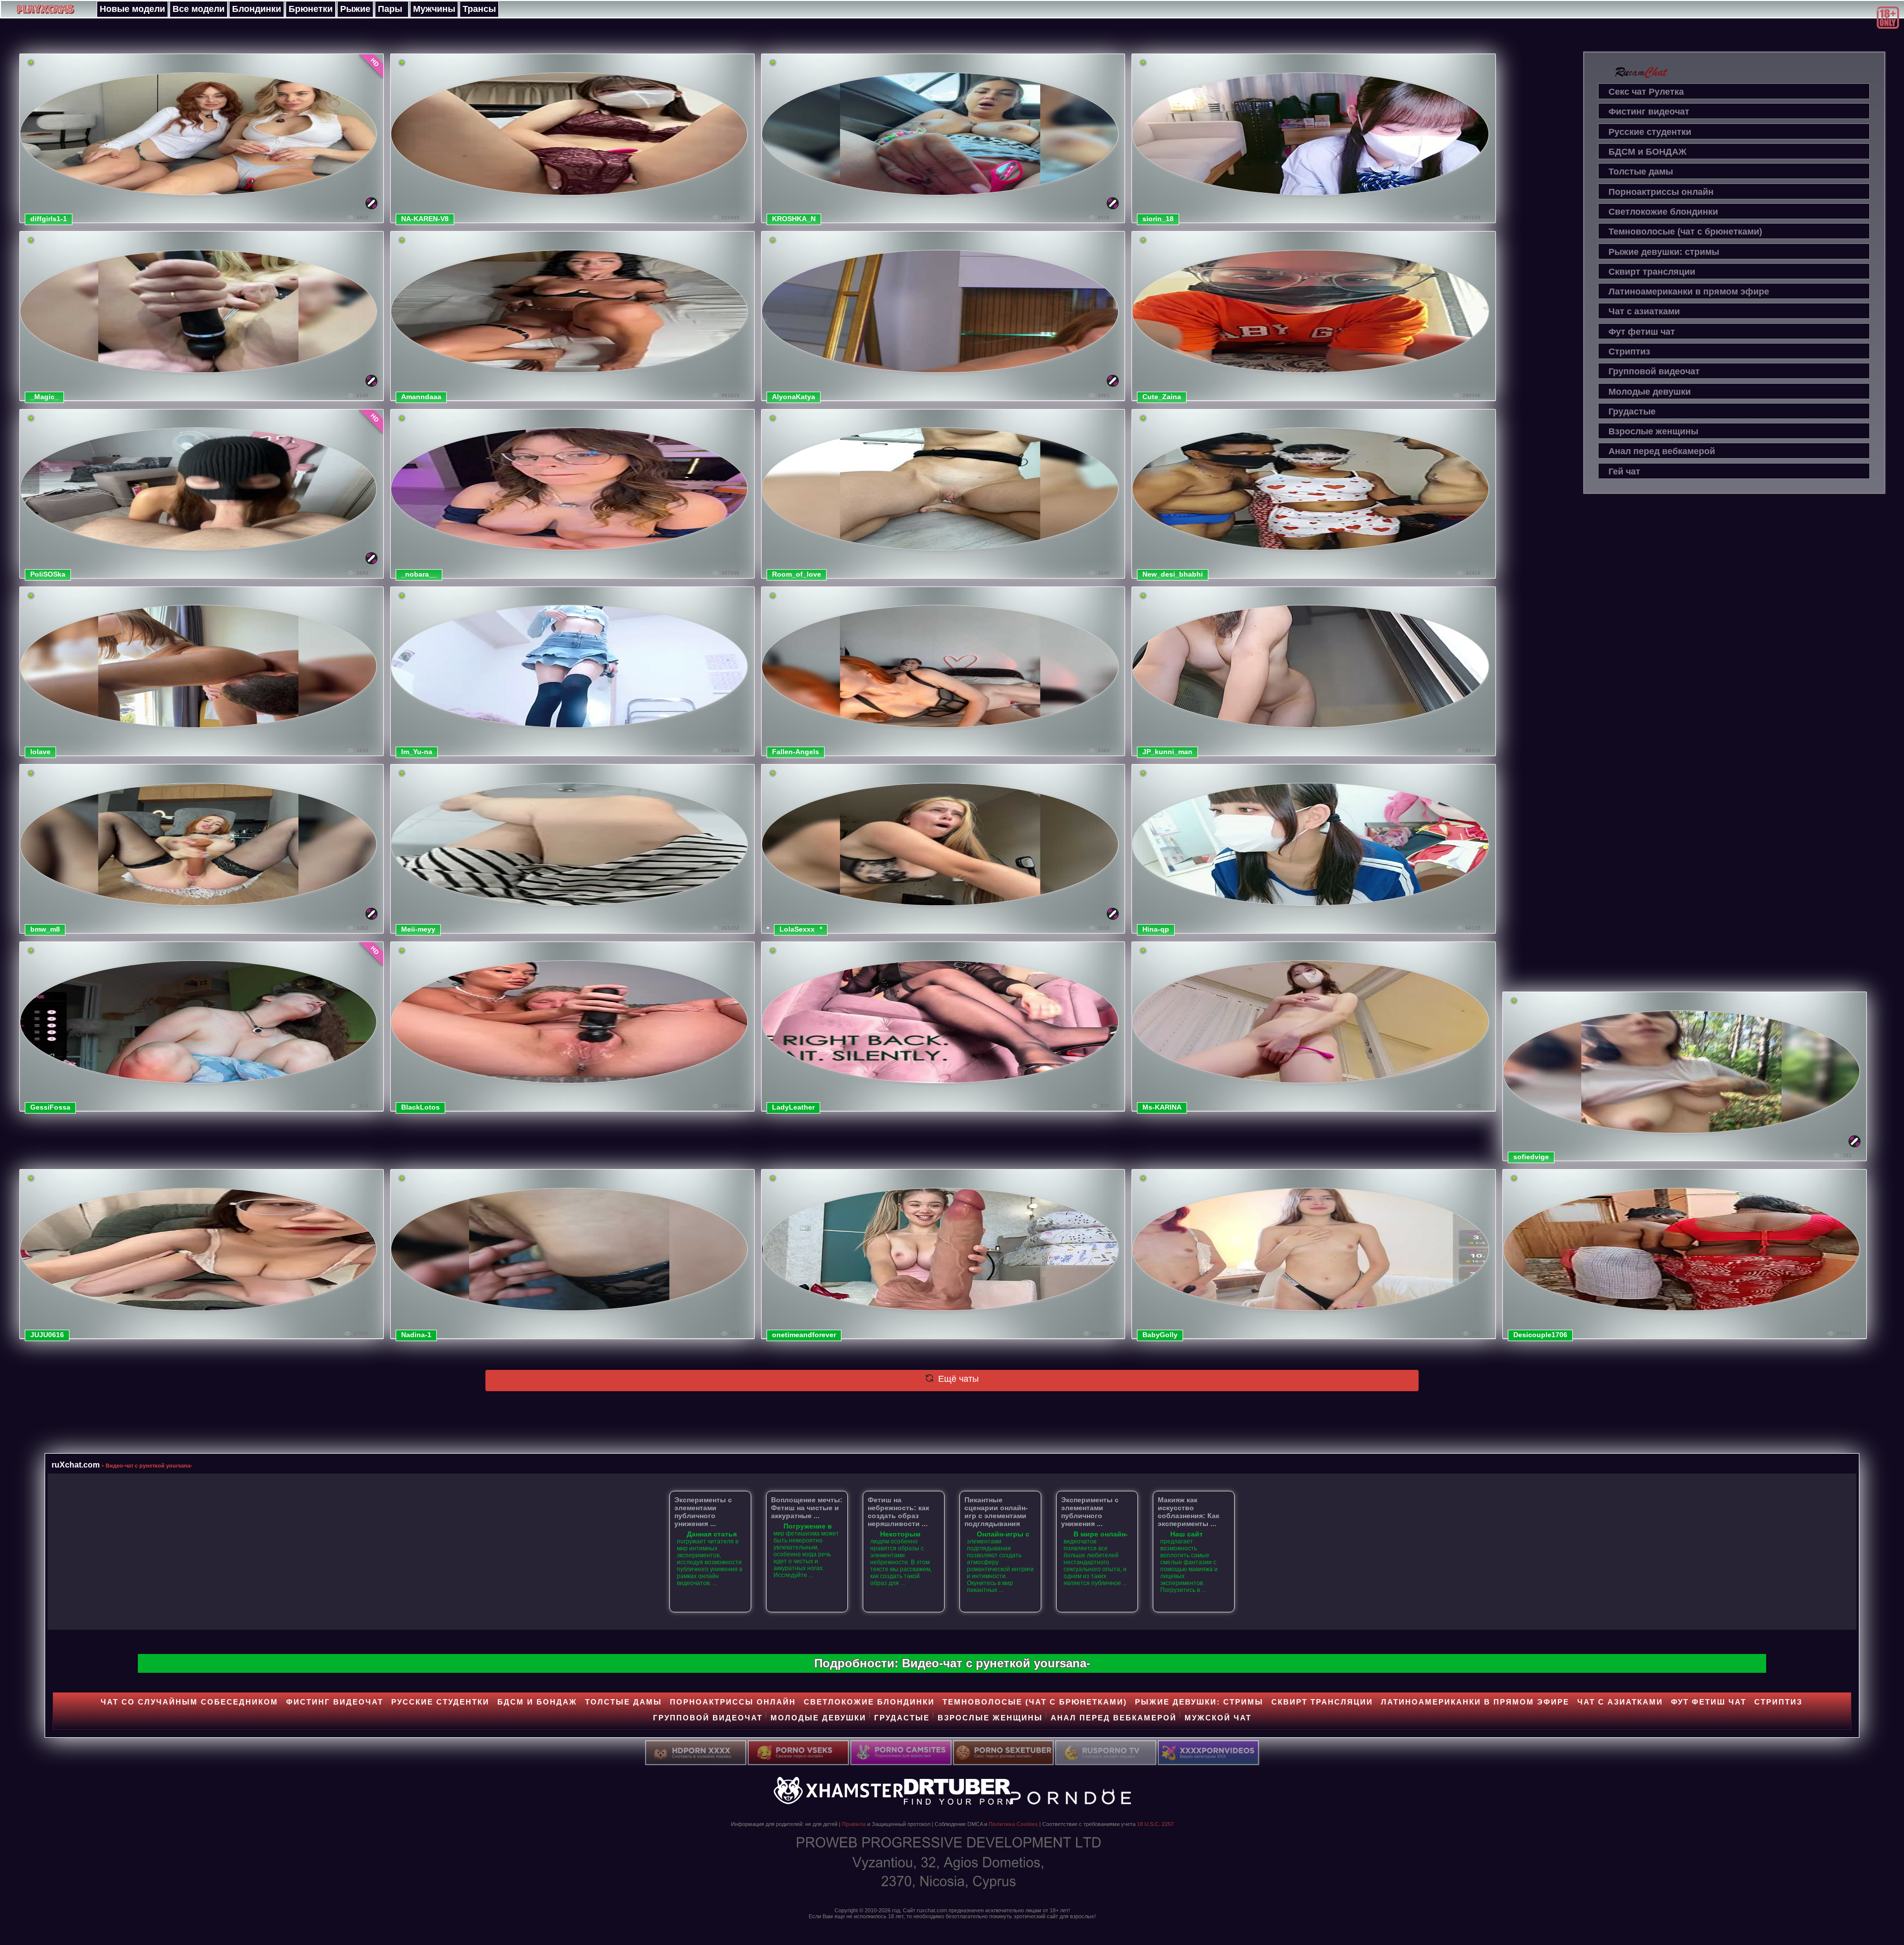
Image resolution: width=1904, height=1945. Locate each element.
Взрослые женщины (1653, 431)
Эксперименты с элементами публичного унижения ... (703, 1512)
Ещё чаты (957, 1379)
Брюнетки (311, 9)
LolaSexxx (797, 929)
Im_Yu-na (417, 752)
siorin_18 (1158, 219)
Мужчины (434, 9)
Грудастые (1632, 412)
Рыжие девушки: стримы (1664, 252)
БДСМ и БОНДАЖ (1647, 152)
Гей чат (1624, 472)
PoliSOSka (48, 574)
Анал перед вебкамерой (1662, 451)
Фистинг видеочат (1649, 112)
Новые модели (132, 9)
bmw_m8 (45, 929)
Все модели (199, 9)
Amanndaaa (421, 397)
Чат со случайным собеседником (189, 1702)
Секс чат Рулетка (1646, 92)
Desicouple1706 (1540, 1335)
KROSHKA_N (794, 219)
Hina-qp (1156, 929)
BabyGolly (1160, 1335)
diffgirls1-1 (49, 219)
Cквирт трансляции (1652, 272)
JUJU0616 (47, 1335)
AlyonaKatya (794, 397)
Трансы (479, 9)
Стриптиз (1629, 352)
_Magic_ (44, 397)
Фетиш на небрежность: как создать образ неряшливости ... (898, 1512)
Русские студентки (1650, 132)
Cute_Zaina (1162, 397)
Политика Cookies (1013, 1824)
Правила (854, 1824)
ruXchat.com (76, 1465)
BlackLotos (420, 1107)
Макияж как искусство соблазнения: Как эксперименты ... (1189, 1512)
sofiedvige (1531, 1157)
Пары (390, 9)
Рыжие (355, 9)
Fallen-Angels (796, 752)
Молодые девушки (1650, 392)
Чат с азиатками (1644, 311)
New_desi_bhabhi (1173, 574)
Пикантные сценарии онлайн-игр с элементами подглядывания (996, 1512)
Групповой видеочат (1654, 371)
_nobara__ (419, 574)
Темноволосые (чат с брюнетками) (1685, 232)
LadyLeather (793, 1107)
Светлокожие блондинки (1663, 212)
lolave (40, 752)
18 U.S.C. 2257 (1155, 1824)
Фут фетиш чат (1642, 332)
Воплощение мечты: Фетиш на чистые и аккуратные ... (807, 1508)
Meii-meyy (418, 929)
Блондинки (257, 9)
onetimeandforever (804, 1335)
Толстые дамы (1641, 172)
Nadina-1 (416, 1335)
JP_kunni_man (1167, 752)
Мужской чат (1218, 1718)
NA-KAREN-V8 (425, 219)
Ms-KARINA (1162, 1107)
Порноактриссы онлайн (1661, 192)
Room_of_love (797, 574)
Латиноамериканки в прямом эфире (1689, 292)
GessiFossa (50, 1107)
